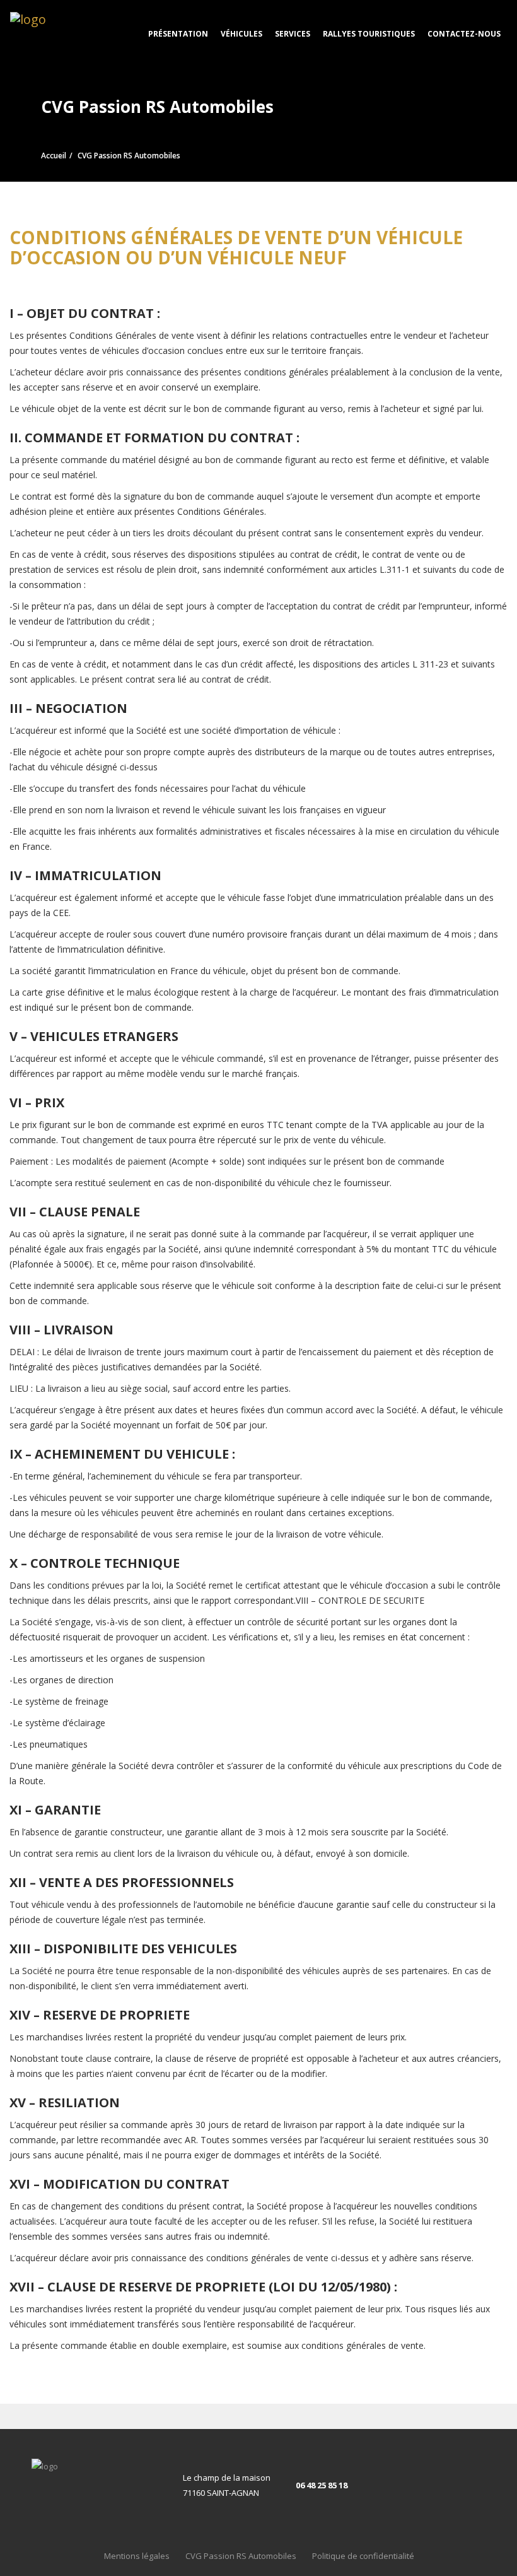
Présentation (178, 34)
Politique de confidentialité (363, 2556)
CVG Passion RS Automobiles (241, 2556)
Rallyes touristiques (369, 34)
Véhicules (241, 34)
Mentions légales (137, 2556)
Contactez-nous (464, 34)
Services (293, 34)
